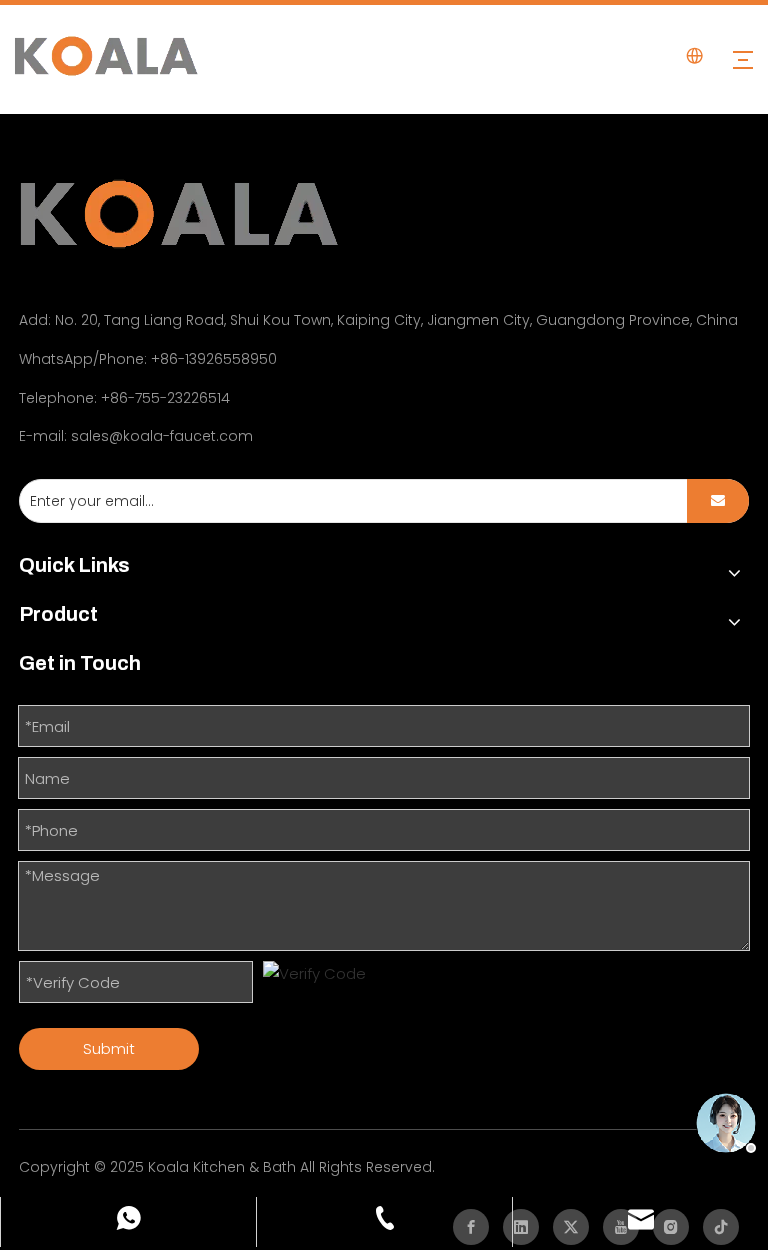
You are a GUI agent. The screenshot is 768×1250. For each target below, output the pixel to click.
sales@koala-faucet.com (162, 436)
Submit (109, 1048)
